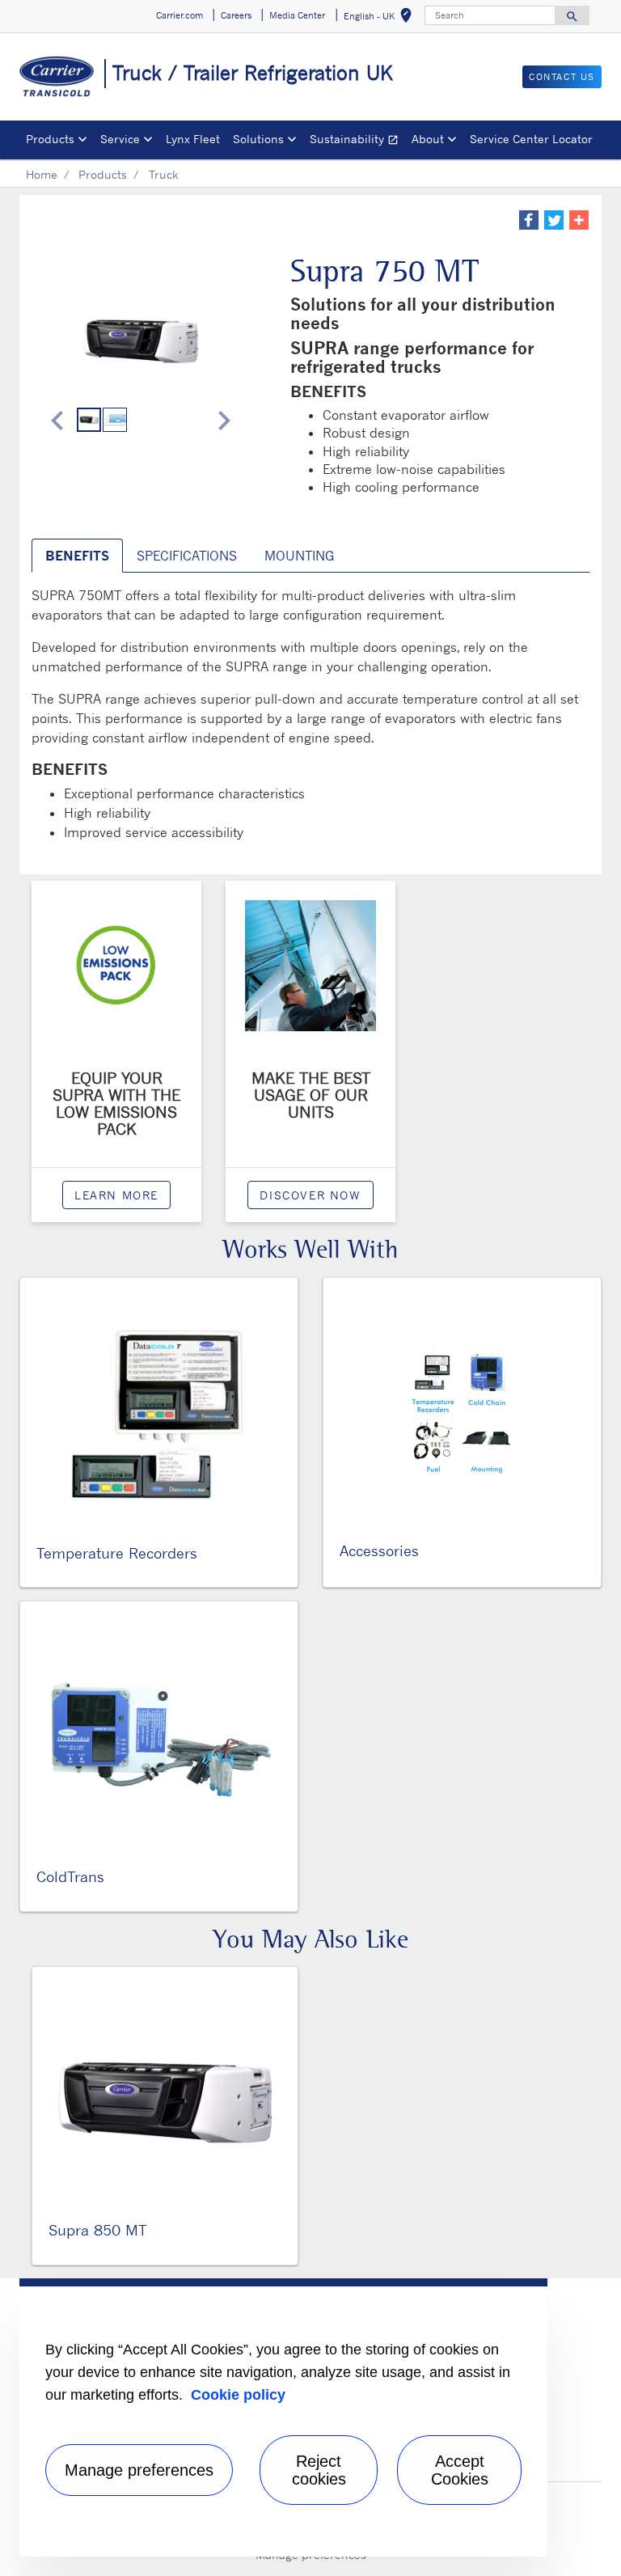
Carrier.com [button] (180, 15)
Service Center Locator (531, 139)
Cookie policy (238, 2395)
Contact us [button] (562, 77)
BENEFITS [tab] (77, 556)
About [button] (428, 139)
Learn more (116, 1195)
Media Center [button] (297, 15)
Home (42, 174)
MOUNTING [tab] (299, 556)
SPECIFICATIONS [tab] (187, 556)
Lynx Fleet (193, 139)
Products (103, 174)
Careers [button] (236, 15)
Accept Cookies (460, 2470)
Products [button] (50, 139)
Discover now (310, 1195)
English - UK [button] (381, 18)
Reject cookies (319, 2470)
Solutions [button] (258, 139)
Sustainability (357, 141)
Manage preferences (139, 2470)
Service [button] (120, 139)
